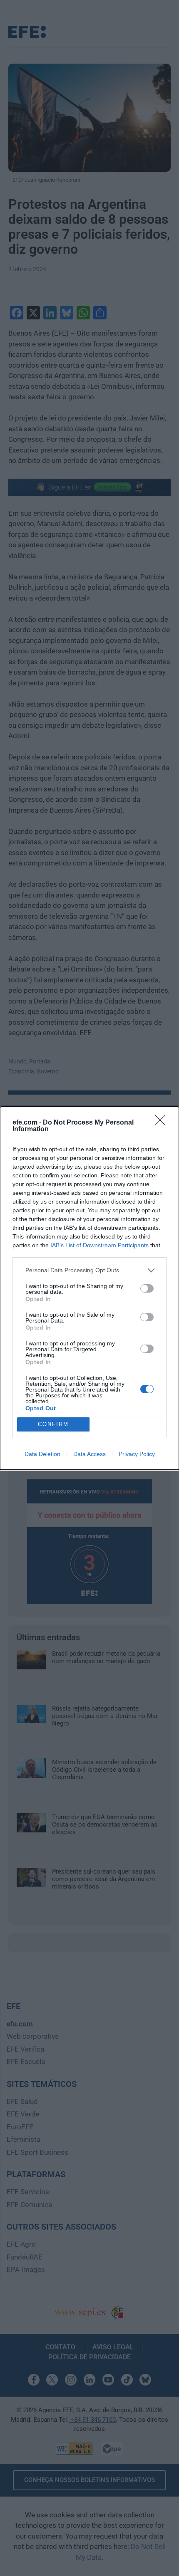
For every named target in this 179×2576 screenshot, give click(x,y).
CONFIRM (53, 1424)
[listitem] (89, 1270)
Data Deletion (42, 1454)
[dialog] (89, 1288)
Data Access (89, 1454)
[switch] (147, 1288)
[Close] (163, 1123)
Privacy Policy (137, 1454)
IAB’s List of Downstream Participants (99, 1245)
